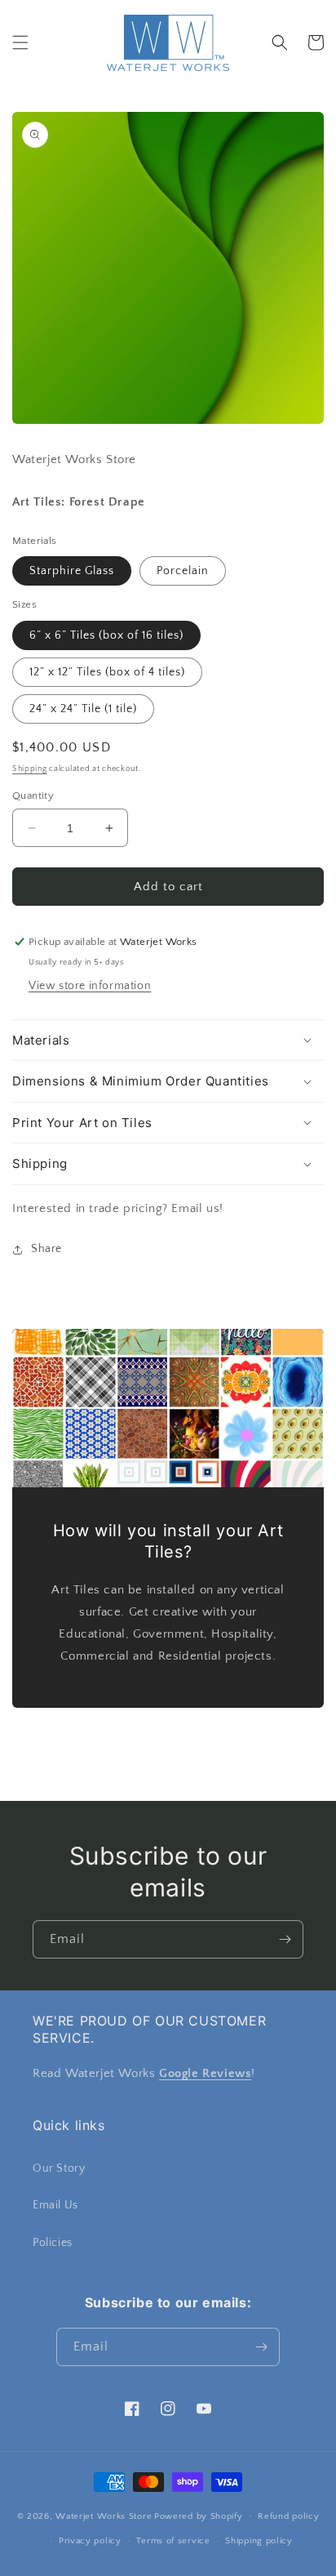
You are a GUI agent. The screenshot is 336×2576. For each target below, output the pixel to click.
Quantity (33, 796)
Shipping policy (259, 2541)
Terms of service (173, 2541)
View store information (90, 986)
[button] (20, 42)
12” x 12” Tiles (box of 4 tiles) (107, 672)
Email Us (55, 2205)
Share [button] (46, 1249)
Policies (53, 2243)
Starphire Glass (72, 571)
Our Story (59, 2168)
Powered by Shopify (199, 2516)
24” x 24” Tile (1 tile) (83, 709)
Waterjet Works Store (104, 2516)
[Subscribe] (285, 1939)
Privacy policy (90, 2541)
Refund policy (288, 2516)
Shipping (30, 769)
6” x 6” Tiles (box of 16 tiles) (106, 635)
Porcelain (183, 571)
